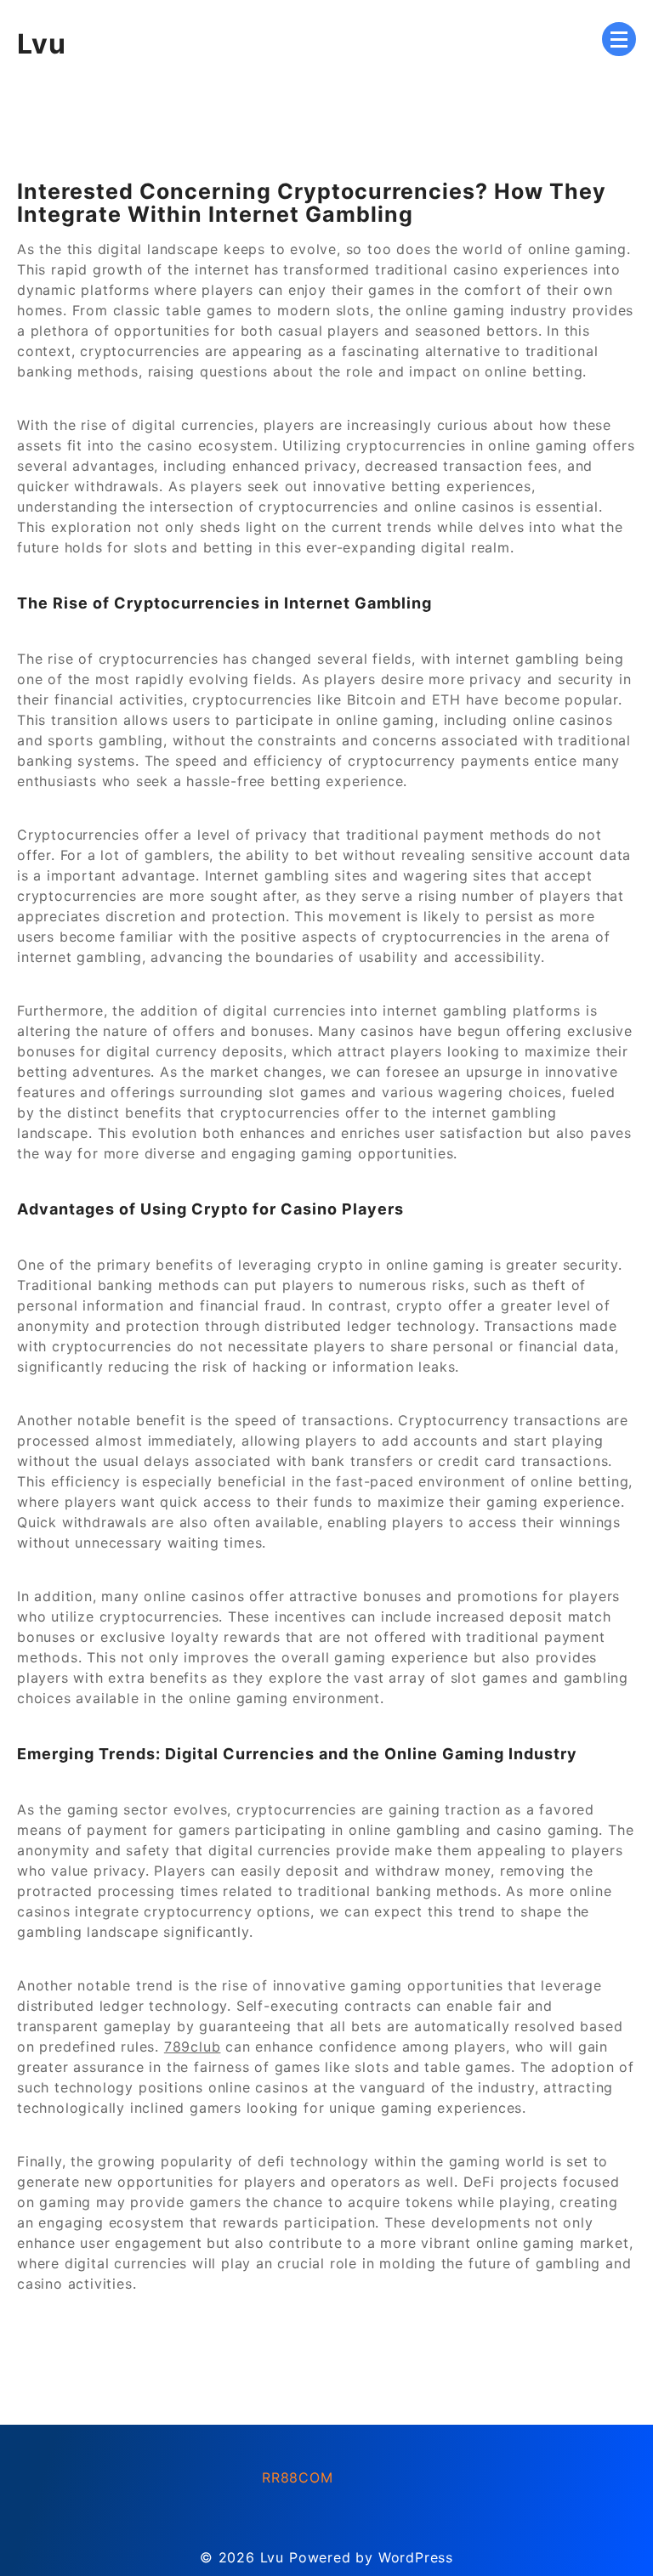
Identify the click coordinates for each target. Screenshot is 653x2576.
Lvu (42, 44)
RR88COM (298, 2477)
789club (193, 2047)
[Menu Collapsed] (619, 39)
